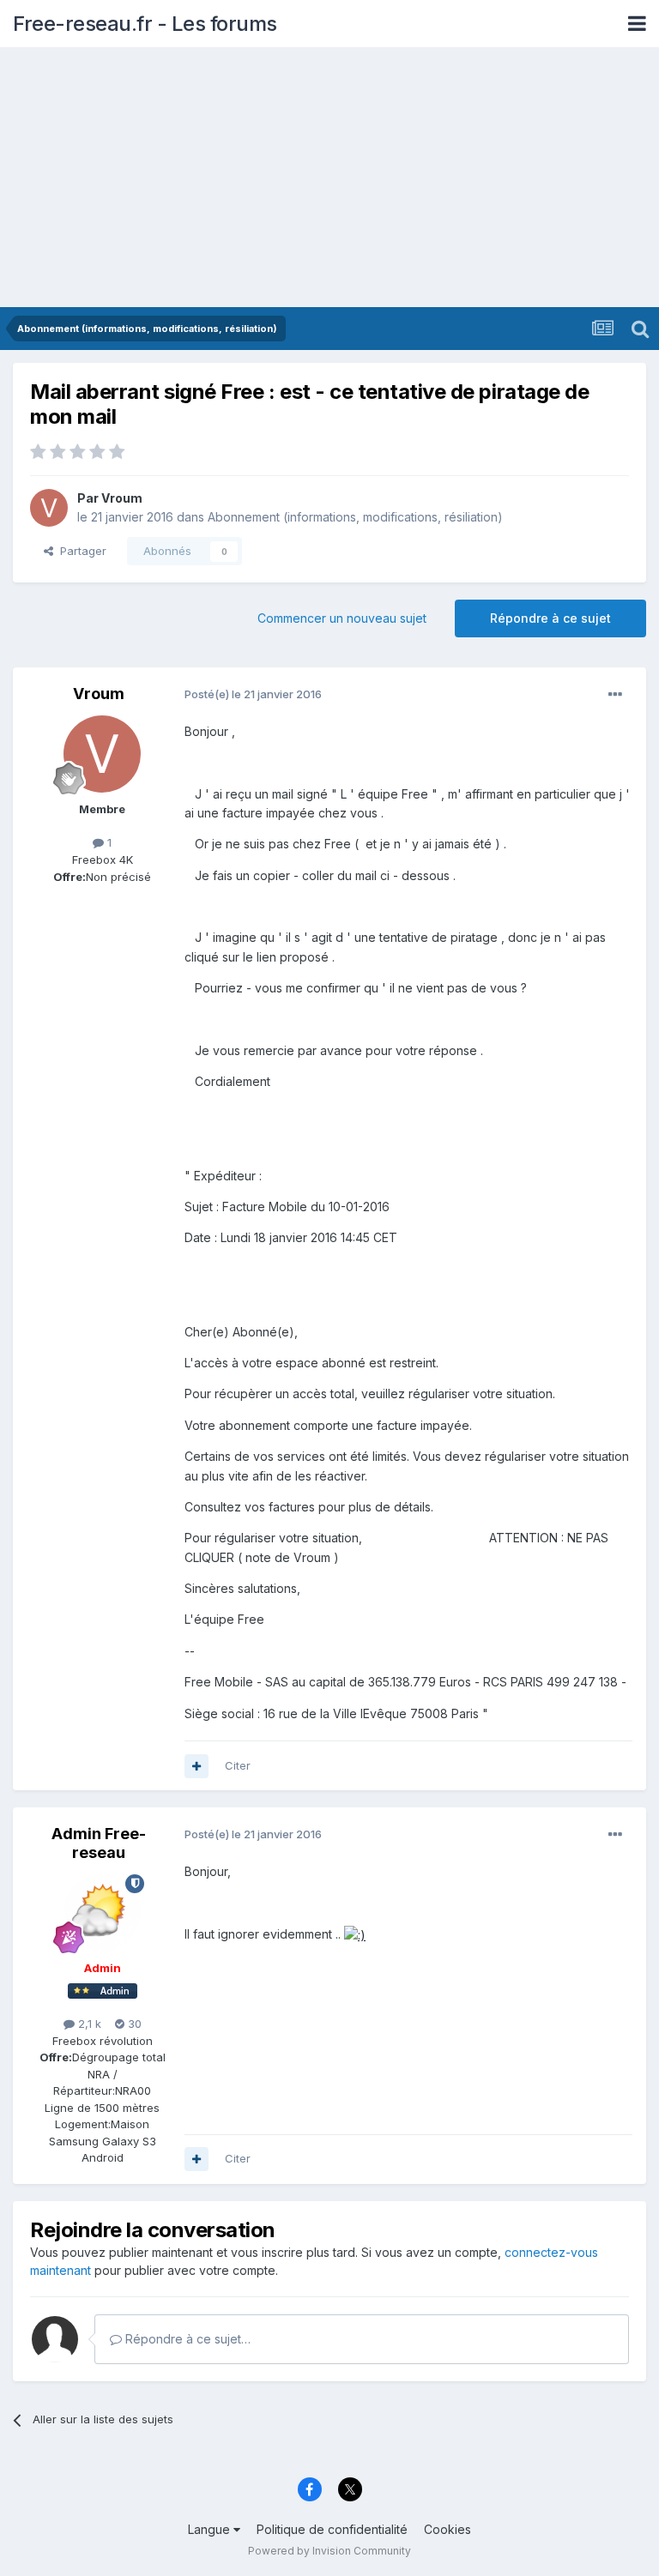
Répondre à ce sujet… (186, 2339)
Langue (211, 2529)
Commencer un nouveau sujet (342, 618)
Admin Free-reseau (99, 1843)
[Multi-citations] (196, 1766)
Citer (238, 1765)
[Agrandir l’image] (355, 1934)
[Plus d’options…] (615, 695)
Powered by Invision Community (329, 2551)
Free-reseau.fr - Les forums (145, 24)
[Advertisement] (329, 178)
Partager (80, 551)
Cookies (447, 2529)
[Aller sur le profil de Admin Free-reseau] (102, 1913)
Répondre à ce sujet (550, 618)
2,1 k (88, 2024)
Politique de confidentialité (332, 2529)
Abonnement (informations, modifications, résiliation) (355, 517)
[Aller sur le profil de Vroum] (49, 508)
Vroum (122, 498)
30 (133, 2024)
